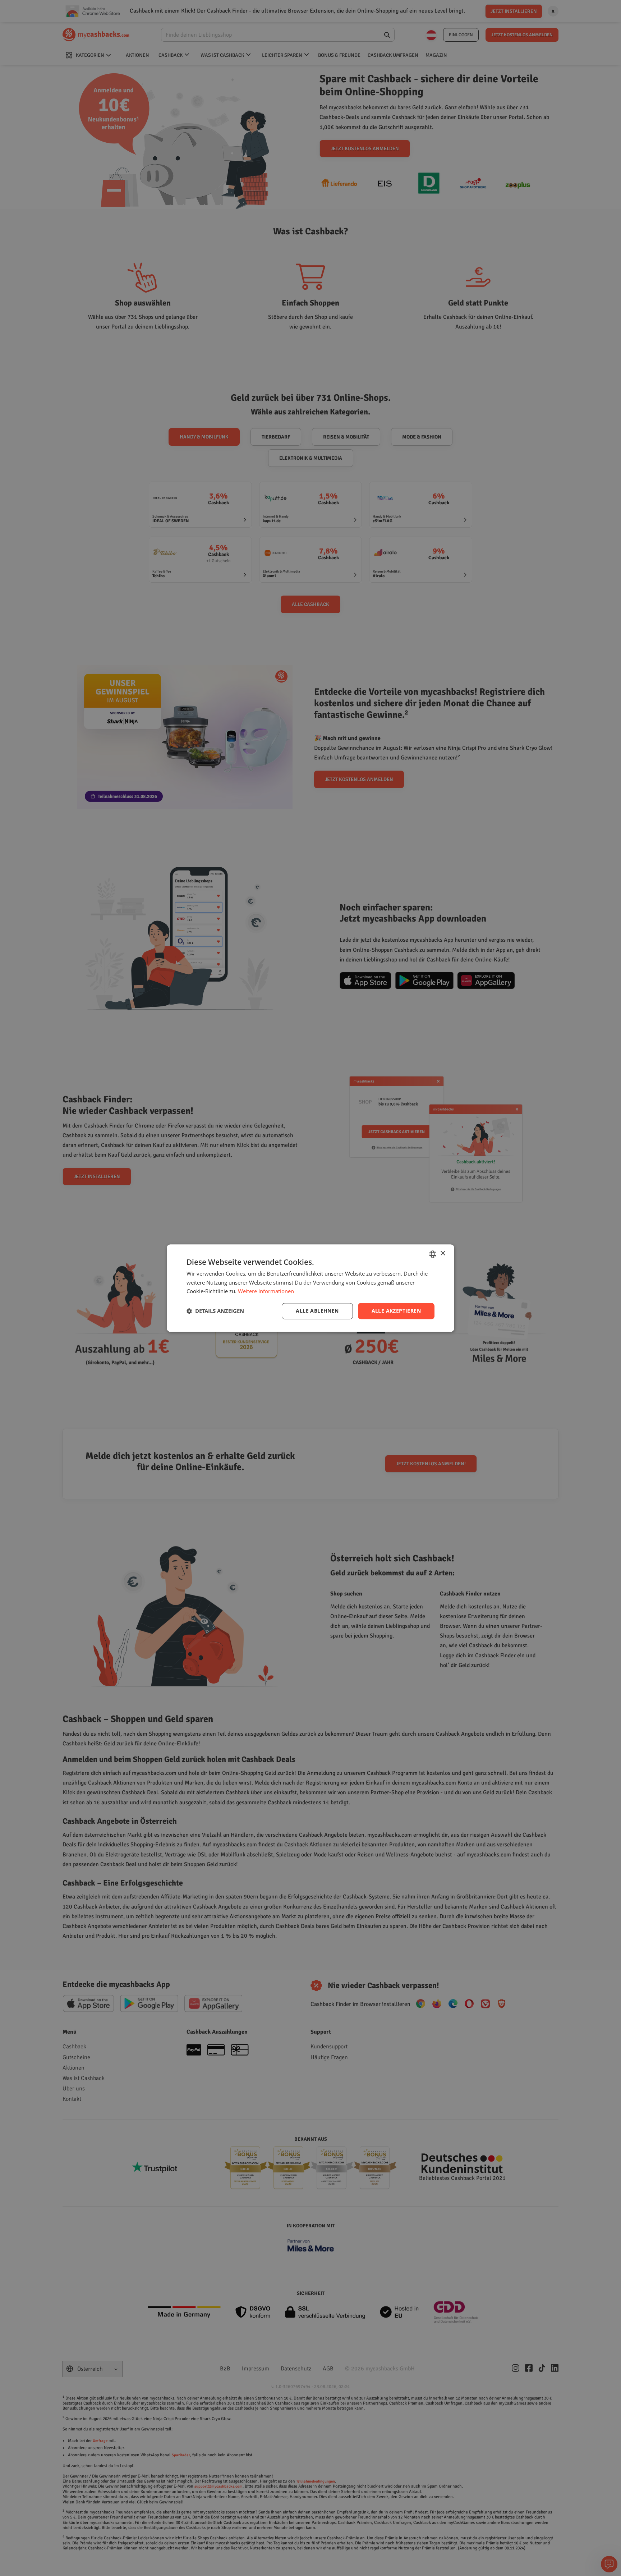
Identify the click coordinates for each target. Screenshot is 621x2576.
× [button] (443, 1253)
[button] (215, 1311)
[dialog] (310, 1288)
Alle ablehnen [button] (317, 1311)
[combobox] (433, 1254)
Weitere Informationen (266, 1291)
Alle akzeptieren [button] (396, 1311)
